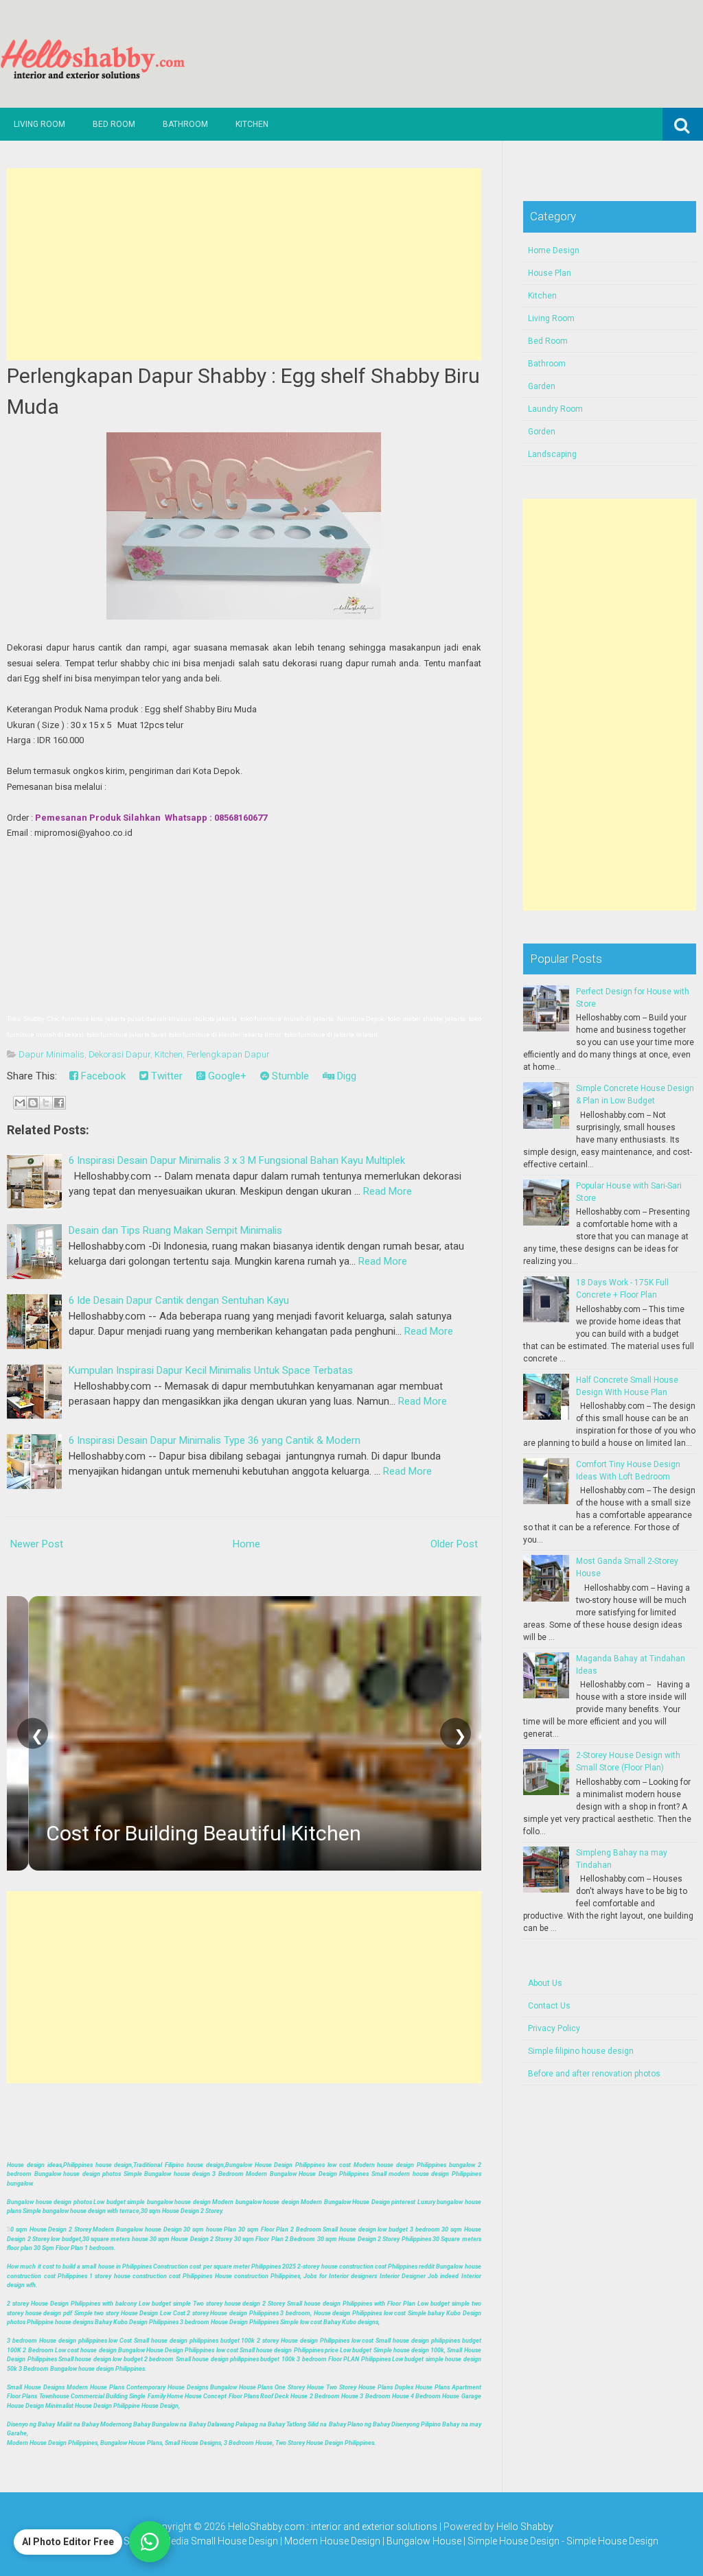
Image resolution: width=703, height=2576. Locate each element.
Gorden (542, 432)
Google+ (226, 1076)
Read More (388, 1191)
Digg (345, 1076)
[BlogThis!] (33, 1103)
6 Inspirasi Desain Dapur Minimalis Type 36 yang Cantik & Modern (215, 1440)
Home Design (554, 250)
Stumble (289, 1076)
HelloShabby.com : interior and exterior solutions (333, 2527)
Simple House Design (612, 2541)
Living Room (39, 124)
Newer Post (37, 1544)
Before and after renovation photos (594, 2074)
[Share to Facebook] (59, 1103)
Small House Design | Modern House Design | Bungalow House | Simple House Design (376, 2541)
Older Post (454, 1544)
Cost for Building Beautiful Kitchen (182, 1833)
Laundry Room (555, 409)
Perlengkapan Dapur (228, 1054)
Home (246, 1544)
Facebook (102, 1076)
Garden (542, 386)
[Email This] (20, 1103)
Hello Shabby (525, 2527)
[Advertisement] (244, 264)
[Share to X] (46, 1103)
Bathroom (185, 124)
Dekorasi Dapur (119, 1054)
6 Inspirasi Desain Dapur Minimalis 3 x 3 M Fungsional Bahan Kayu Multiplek (237, 1160)
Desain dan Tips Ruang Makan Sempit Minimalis (175, 1230)
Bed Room (114, 124)
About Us (545, 1983)
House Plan (550, 273)
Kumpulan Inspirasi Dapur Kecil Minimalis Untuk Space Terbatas (211, 1370)
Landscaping (552, 454)
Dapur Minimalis (51, 1054)
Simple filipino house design (581, 2051)
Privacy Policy (554, 2028)
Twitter (165, 1076)
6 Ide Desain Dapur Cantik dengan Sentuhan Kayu (179, 1300)
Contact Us (549, 2006)
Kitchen (252, 124)
